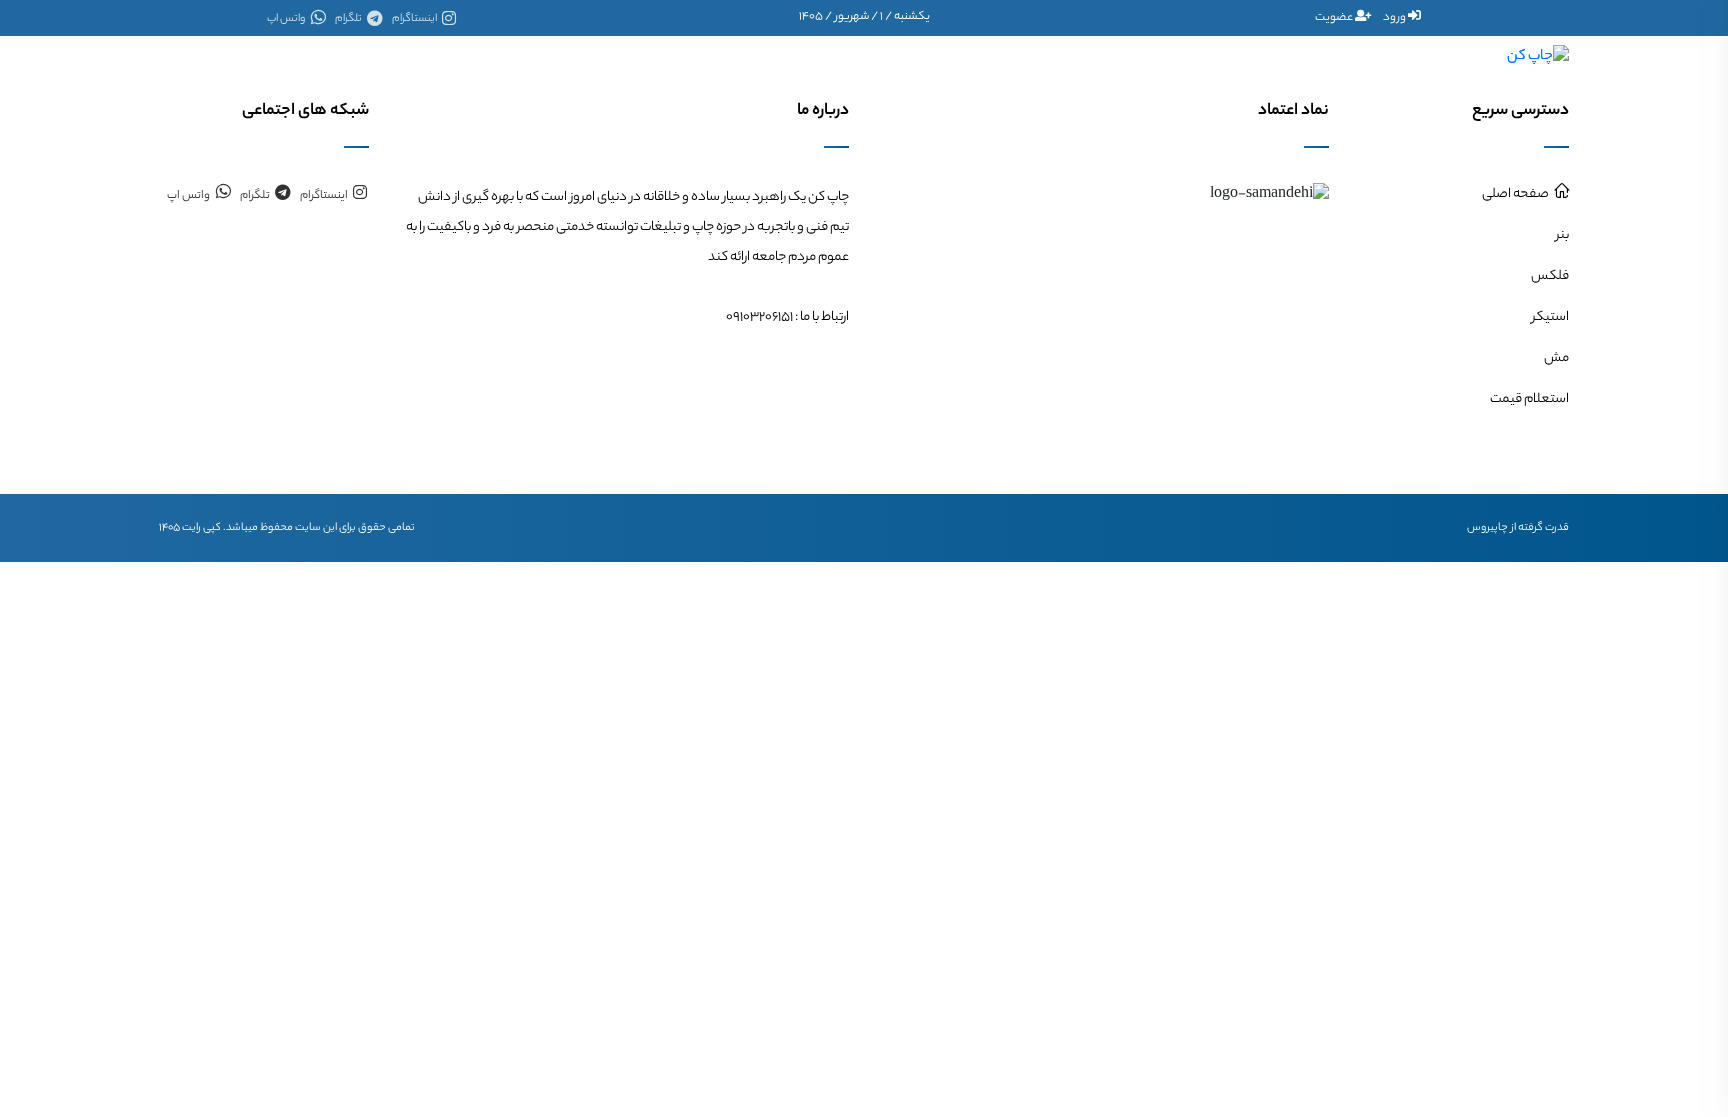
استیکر (791, 56)
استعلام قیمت (611, 56)
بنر (953, 56)
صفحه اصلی (1032, 56)
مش (710, 56)
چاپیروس (1487, 528)
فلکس (878, 56)
